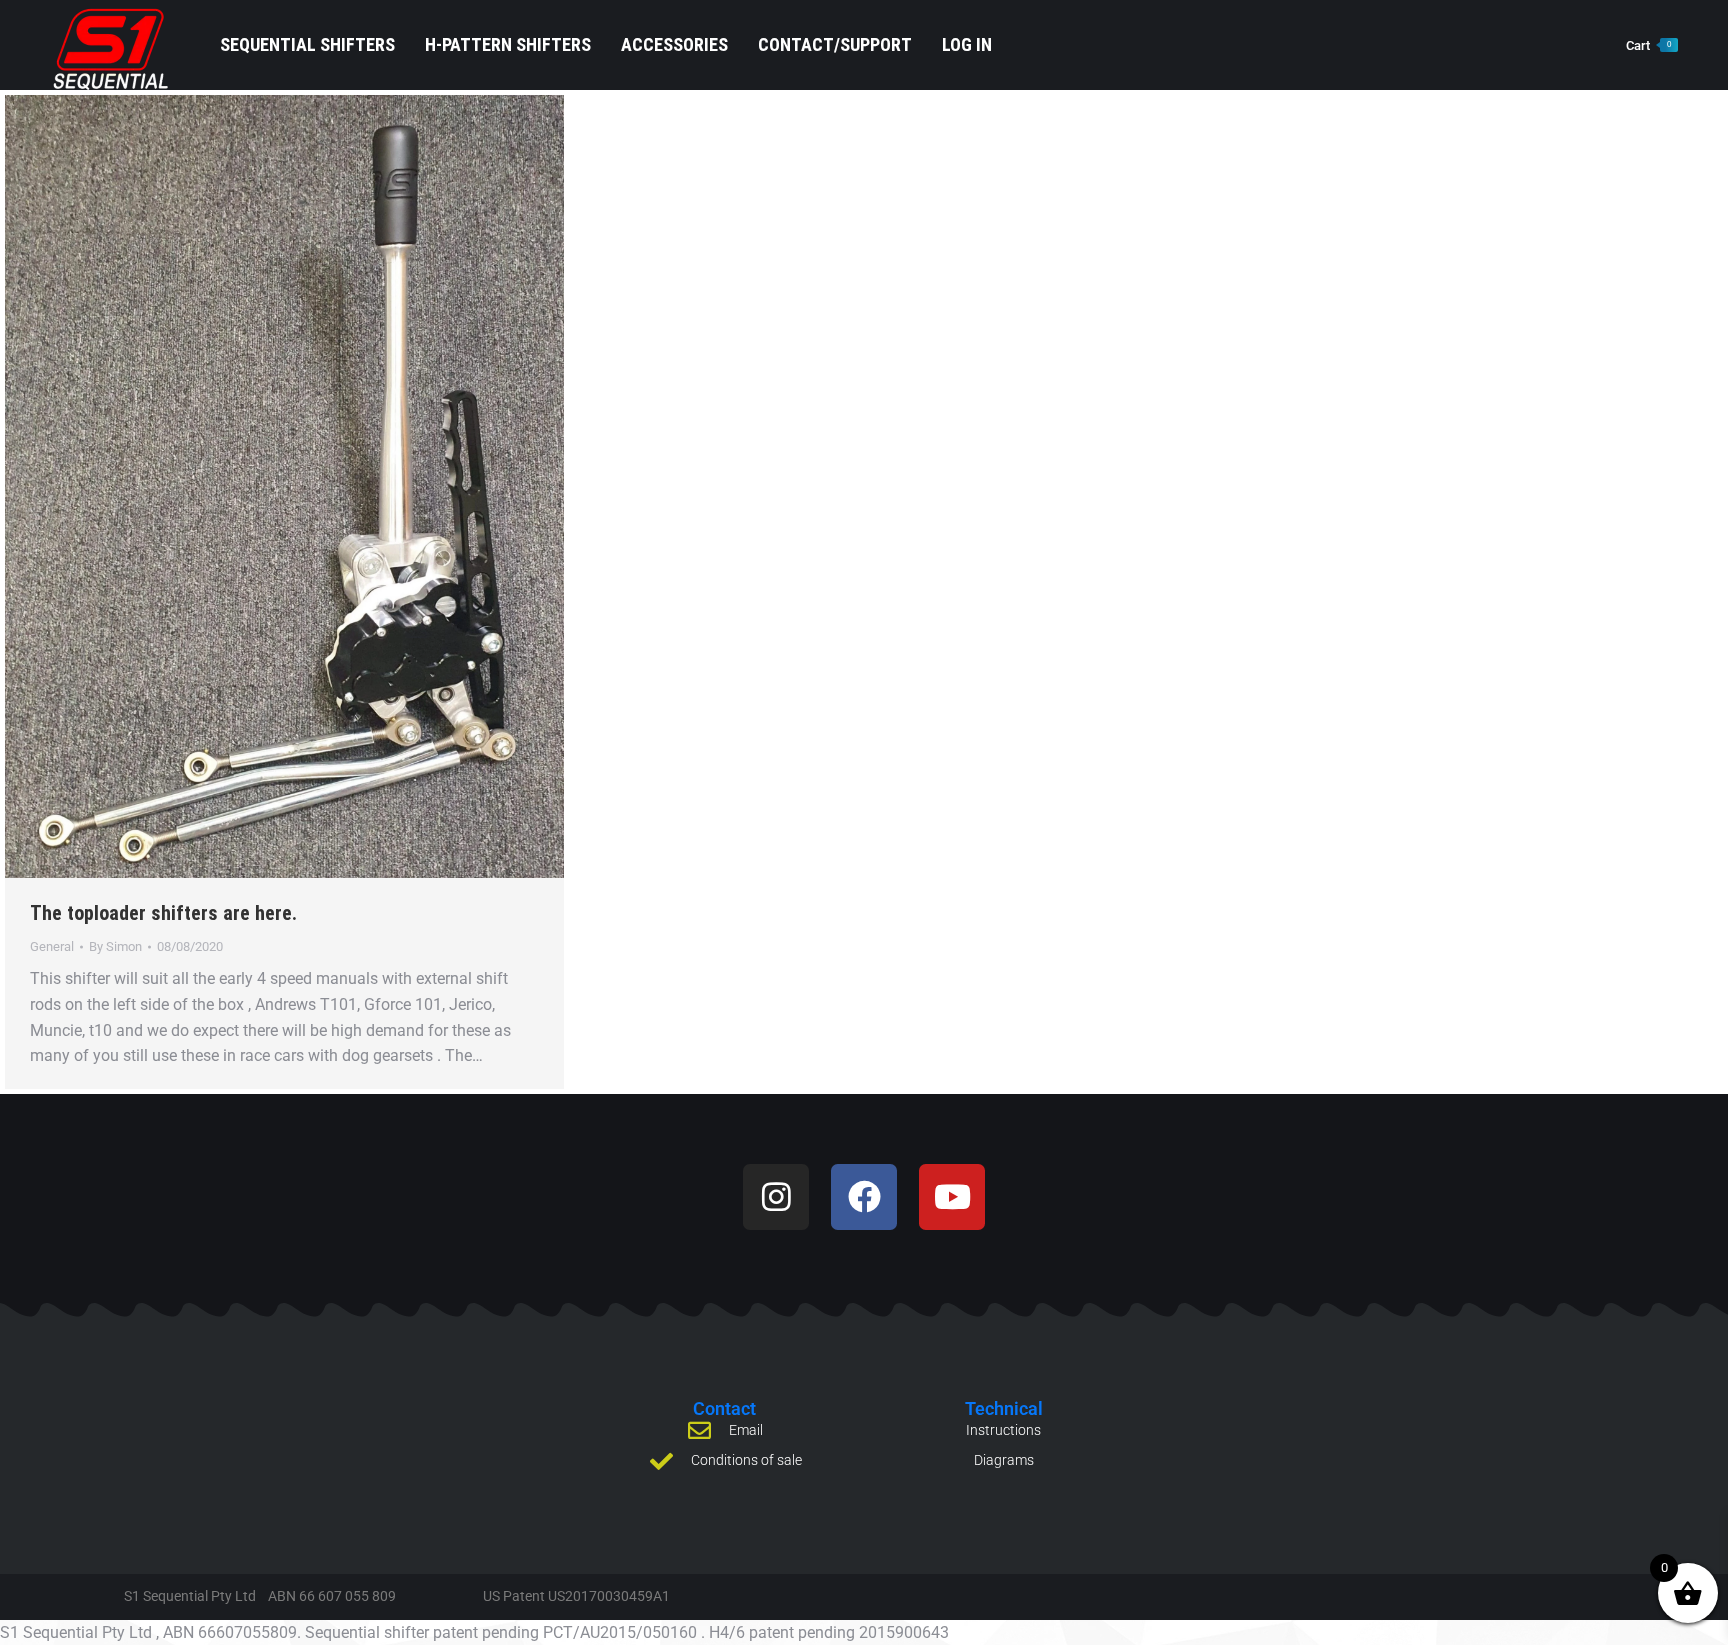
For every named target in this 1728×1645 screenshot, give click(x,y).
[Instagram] (776, 1197)
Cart (1648, 45)
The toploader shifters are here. (163, 913)
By (115, 946)
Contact (724, 1408)
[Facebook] (864, 1197)
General (52, 946)
